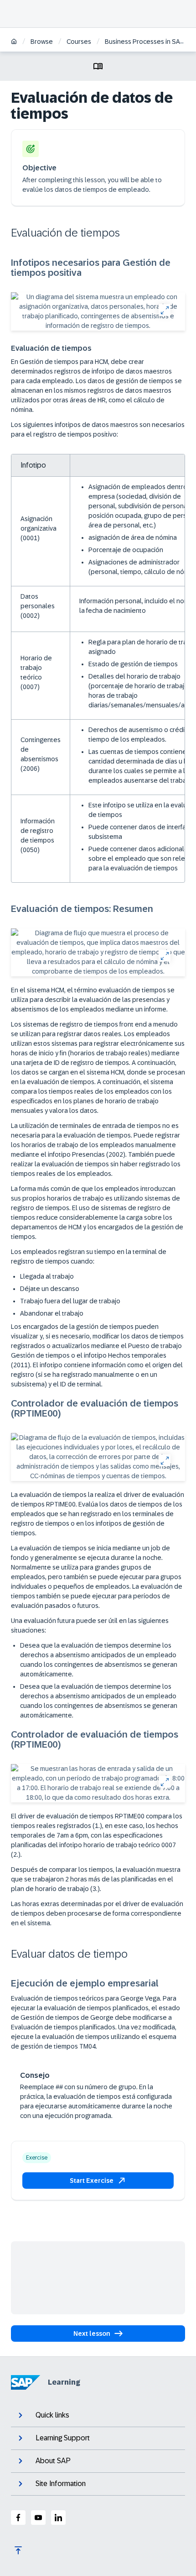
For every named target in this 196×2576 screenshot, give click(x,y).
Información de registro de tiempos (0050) (38, 835)
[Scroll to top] (18, 2550)
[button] (98, 2181)
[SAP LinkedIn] (58, 2518)
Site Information (61, 2484)
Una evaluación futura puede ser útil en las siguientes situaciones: (90, 1625)
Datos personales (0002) (38, 606)
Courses (79, 42)
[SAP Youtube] (38, 2518)
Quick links (52, 2415)
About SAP (53, 2461)
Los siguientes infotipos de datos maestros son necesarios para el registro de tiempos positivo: (98, 429)
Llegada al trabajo (47, 1276)
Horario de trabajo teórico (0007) (36, 672)
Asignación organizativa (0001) (39, 528)
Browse (42, 42)
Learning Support (63, 2438)
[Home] (14, 42)
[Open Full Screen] (164, 310)
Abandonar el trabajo (52, 1313)
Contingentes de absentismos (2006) (41, 754)
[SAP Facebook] (18, 2518)
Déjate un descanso (50, 1289)
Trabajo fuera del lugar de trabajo (70, 1301)
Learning (64, 2382)
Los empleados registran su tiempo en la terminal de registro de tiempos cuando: (89, 1256)
